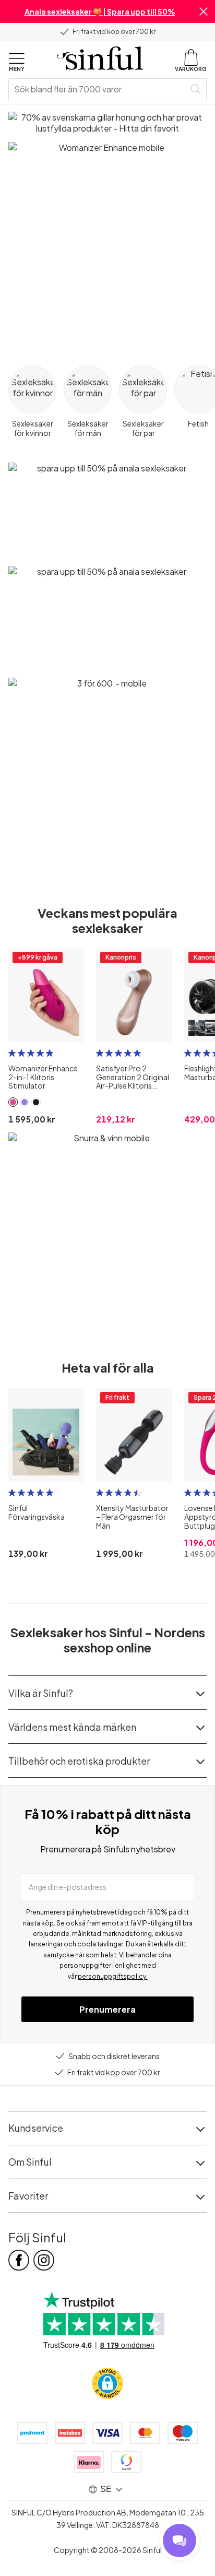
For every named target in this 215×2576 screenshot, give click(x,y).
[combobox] (99, 89)
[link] (13, 1102)
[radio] (12, 1053)
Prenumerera (107, 2009)
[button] (204, 11)
